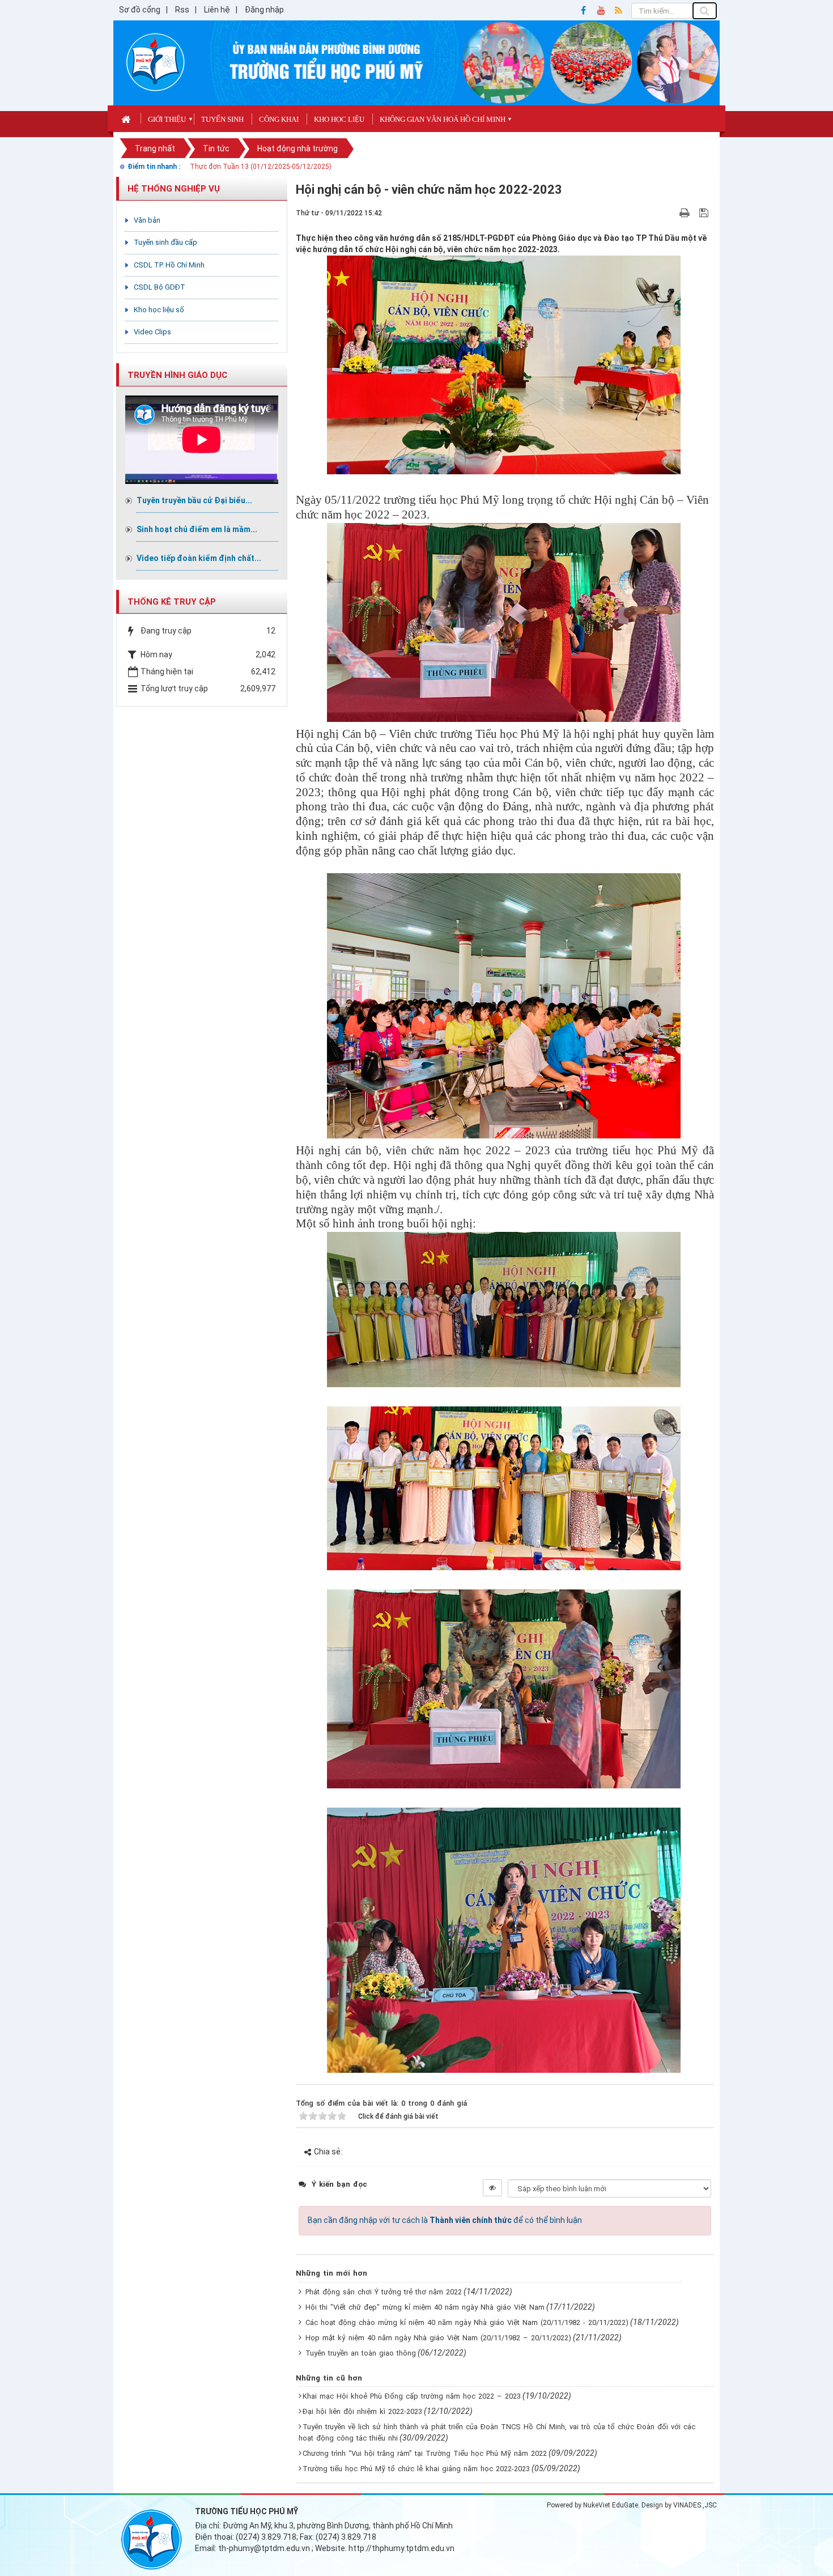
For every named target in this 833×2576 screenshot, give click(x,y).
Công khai (279, 119)
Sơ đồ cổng (140, 10)
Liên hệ (217, 10)
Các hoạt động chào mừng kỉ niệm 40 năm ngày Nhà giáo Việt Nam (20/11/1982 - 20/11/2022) (467, 2322)
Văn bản (147, 220)
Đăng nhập (264, 10)
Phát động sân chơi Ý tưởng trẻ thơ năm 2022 (384, 2292)
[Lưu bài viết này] (705, 212)
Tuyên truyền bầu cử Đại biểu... (194, 500)
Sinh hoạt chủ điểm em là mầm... (197, 529)
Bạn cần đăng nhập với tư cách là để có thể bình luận (445, 2220)
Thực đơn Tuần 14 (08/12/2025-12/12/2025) (261, 167)
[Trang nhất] (127, 118)
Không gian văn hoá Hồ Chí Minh (443, 119)
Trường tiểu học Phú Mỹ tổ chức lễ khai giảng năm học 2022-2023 (416, 2469)
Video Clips (152, 332)
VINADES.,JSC (695, 2505)
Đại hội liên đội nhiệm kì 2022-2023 (362, 2411)
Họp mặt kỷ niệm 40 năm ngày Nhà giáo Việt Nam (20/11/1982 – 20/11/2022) (438, 2338)
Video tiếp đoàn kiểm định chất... (199, 558)
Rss (182, 10)
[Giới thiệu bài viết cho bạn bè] (671, 212)
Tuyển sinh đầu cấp (165, 242)
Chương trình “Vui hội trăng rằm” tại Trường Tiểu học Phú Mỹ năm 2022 (425, 2453)
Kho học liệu (339, 119)
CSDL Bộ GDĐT (160, 287)
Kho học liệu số (159, 310)
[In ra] (686, 212)
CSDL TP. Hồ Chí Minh (169, 265)
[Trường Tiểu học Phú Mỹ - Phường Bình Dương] (155, 62)
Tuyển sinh (222, 119)
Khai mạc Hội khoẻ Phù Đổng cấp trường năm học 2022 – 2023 (412, 2396)
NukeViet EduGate (611, 2505)
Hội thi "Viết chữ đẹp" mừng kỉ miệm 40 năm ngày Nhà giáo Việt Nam (425, 2307)
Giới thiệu (167, 119)
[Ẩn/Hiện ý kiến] (492, 2188)
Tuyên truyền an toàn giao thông (361, 2353)
